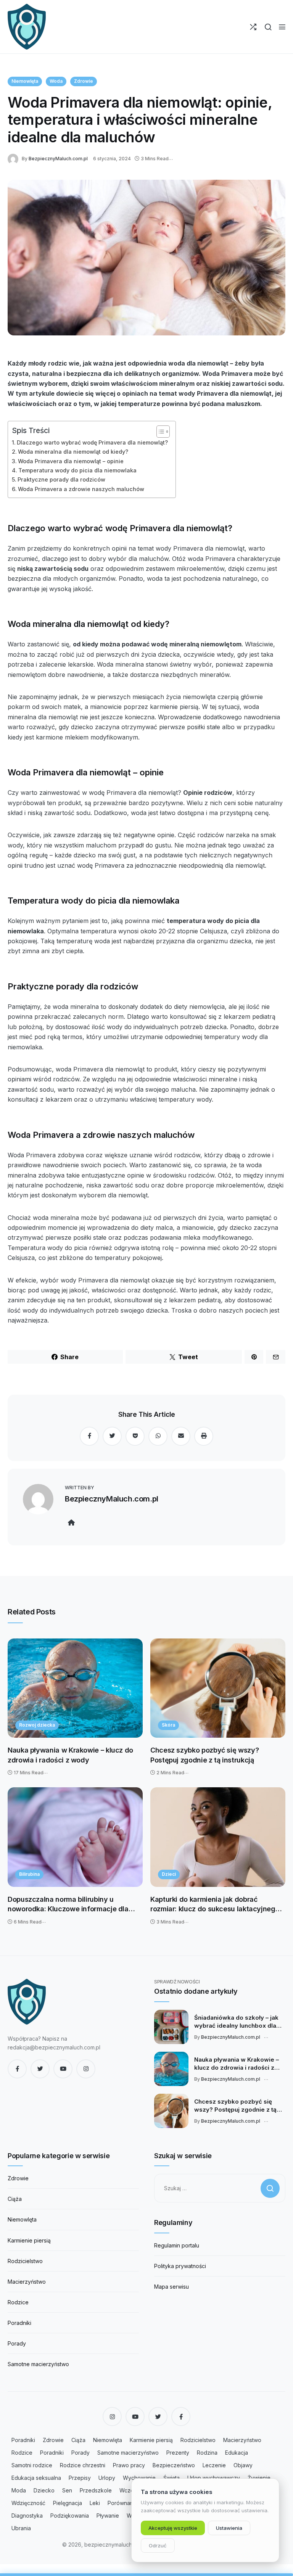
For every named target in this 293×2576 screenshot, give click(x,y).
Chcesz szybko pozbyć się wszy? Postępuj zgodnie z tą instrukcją (204, 1755)
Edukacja (237, 2453)
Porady (17, 2343)
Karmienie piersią (29, 2240)
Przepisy (80, 2478)
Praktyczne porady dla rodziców (61, 479)
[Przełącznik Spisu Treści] (159, 432)
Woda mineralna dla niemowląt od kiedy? (73, 452)
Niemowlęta (25, 81)
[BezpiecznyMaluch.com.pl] (15, 158)
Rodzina (207, 2453)
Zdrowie (84, 81)
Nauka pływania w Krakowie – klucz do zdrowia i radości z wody (70, 1755)
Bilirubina (29, 1874)
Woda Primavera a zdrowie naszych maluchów (81, 489)
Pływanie (108, 2516)
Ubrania (21, 2528)
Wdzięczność (28, 2503)
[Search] (268, 27)
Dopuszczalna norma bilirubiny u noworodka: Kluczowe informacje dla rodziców (68, 1905)
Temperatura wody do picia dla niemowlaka (77, 470)
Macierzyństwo (27, 2282)
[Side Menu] (282, 27)
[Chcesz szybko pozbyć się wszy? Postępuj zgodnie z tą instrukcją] (218, 1688)
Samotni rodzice (32, 2465)
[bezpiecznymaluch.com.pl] (27, 27)
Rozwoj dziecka (37, 1725)
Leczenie (214, 2465)
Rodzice (18, 2302)
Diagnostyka (27, 2516)
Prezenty (178, 2453)
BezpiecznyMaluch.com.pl (58, 159)
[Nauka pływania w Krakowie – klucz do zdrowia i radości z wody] (75, 1688)
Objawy (243, 2465)
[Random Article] (253, 27)
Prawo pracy (129, 2465)
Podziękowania (70, 2516)
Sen (67, 2490)
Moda (19, 2490)
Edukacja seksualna (36, 2478)
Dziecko (44, 2490)
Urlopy (107, 2478)
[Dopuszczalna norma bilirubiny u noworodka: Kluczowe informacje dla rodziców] (75, 1837)
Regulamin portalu (177, 2245)
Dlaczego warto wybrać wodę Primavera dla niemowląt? (92, 442)
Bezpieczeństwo (174, 2465)
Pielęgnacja (68, 2503)
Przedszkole (96, 2490)
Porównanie (123, 2503)
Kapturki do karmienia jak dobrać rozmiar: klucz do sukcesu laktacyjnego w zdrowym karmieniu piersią (215, 1905)
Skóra (168, 1725)
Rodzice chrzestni (83, 2465)
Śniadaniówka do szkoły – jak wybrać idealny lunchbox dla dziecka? (236, 2022)
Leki (95, 2503)
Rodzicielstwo (25, 2261)
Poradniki (19, 2323)
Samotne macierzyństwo (38, 2364)
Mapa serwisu (171, 2287)
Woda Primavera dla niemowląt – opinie (71, 461)
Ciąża (15, 2199)
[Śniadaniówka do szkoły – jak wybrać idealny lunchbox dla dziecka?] (171, 2027)
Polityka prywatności (180, 2266)
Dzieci (169, 1874)
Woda (56, 81)
